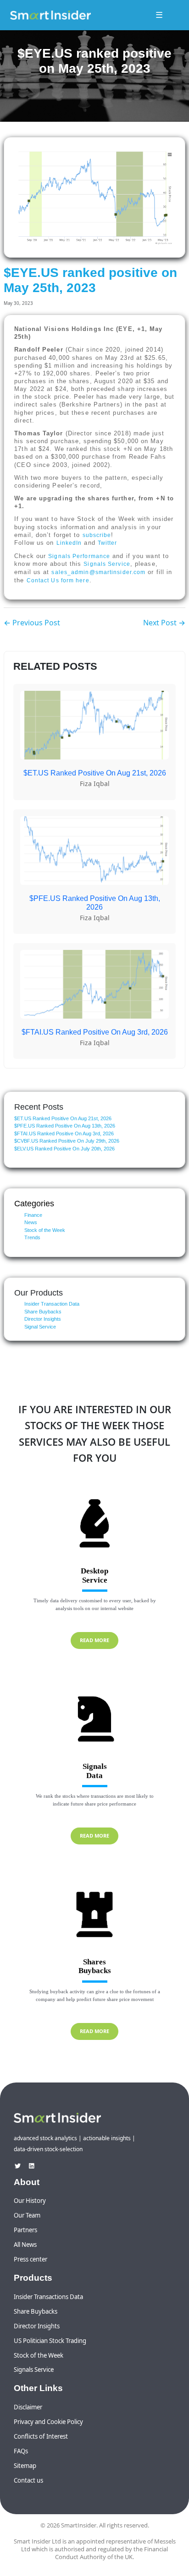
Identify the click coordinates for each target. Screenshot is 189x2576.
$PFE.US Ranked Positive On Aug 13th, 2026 (65, 1126)
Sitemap (25, 2466)
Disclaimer (28, 2407)
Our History (30, 2201)
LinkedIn (69, 543)
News (31, 1222)
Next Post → (164, 623)
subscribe (97, 535)
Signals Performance (79, 556)
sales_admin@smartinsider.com (98, 572)
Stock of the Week (45, 1230)
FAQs (21, 2451)
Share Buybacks (43, 1312)
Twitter (108, 543)
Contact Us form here (58, 580)
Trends (32, 1237)
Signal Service (40, 1327)
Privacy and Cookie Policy (48, 2422)
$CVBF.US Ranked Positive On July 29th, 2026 (67, 1141)
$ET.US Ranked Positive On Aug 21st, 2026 (63, 1118)
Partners (25, 2230)
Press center (31, 2259)
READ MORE (94, 1640)
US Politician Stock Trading (50, 2341)
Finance (33, 1215)
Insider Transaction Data (52, 1304)
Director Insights (43, 1319)
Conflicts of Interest (41, 2436)
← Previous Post (32, 623)
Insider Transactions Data (48, 2297)
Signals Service (107, 564)
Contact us (28, 2480)
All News (25, 2245)
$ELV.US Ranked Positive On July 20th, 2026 (64, 1149)
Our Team (27, 2215)
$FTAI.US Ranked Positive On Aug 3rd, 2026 (64, 1133)
